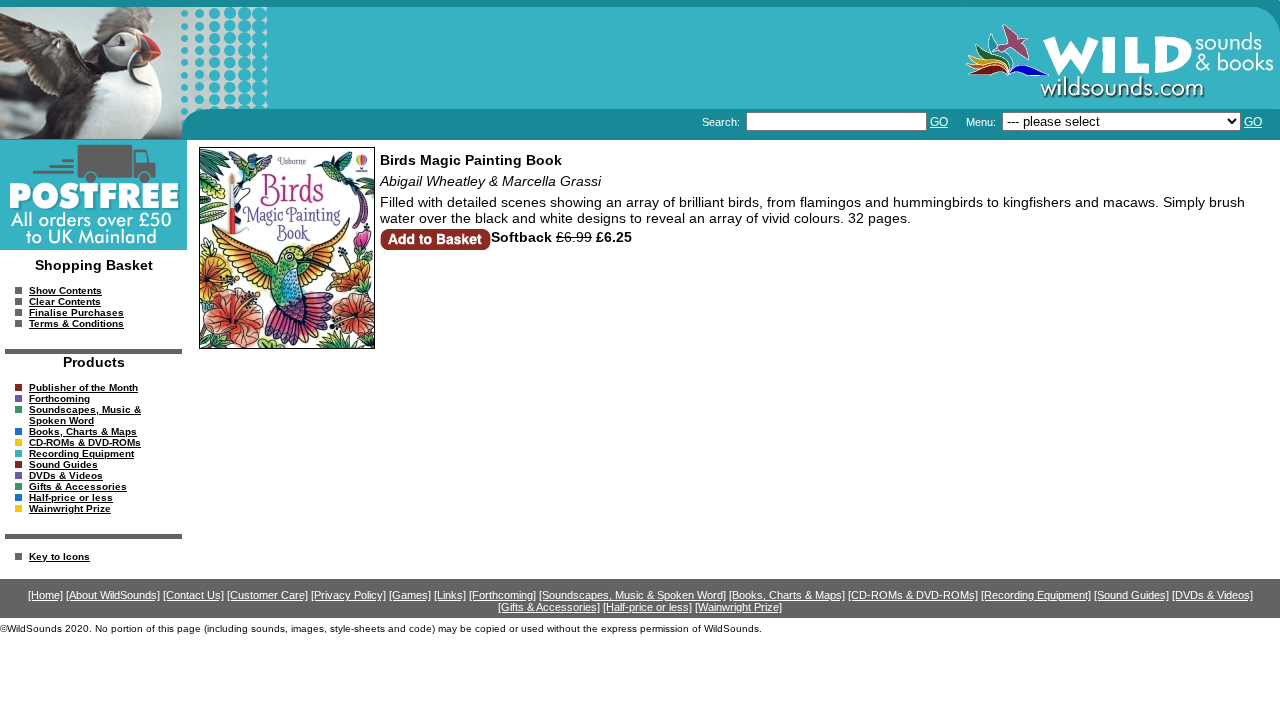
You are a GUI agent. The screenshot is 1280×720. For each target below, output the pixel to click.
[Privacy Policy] (348, 595)
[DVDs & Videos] (1212, 595)
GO (939, 122)
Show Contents (65, 290)
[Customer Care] (267, 595)
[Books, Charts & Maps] (787, 595)
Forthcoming (59, 398)
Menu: (982, 122)
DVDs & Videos (66, 475)
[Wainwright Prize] (738, 607)
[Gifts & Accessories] (549, 607)
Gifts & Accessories (78, 486)
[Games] (410, 595)
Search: (722, 122)
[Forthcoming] (502, 595)
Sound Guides (63, 464)
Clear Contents (65, 301)
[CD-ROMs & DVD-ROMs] (913, 595)
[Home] (45, 595)
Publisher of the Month (83, 387)
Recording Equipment (81, 453)
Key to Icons (59, 556)
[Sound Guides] (1131, 595)
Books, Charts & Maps (83, 431)
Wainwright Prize (70, 508)
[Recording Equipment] (1036, 595)
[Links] (450, 595)
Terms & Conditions (76, 323)
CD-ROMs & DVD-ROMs (85, 442)
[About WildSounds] (113, 595)
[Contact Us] (193, 595)
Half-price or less (71, 497)
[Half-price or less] (647, 607)
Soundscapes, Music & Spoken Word (85, 415)
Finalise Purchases (76, 312)
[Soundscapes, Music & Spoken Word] (632, 595)
